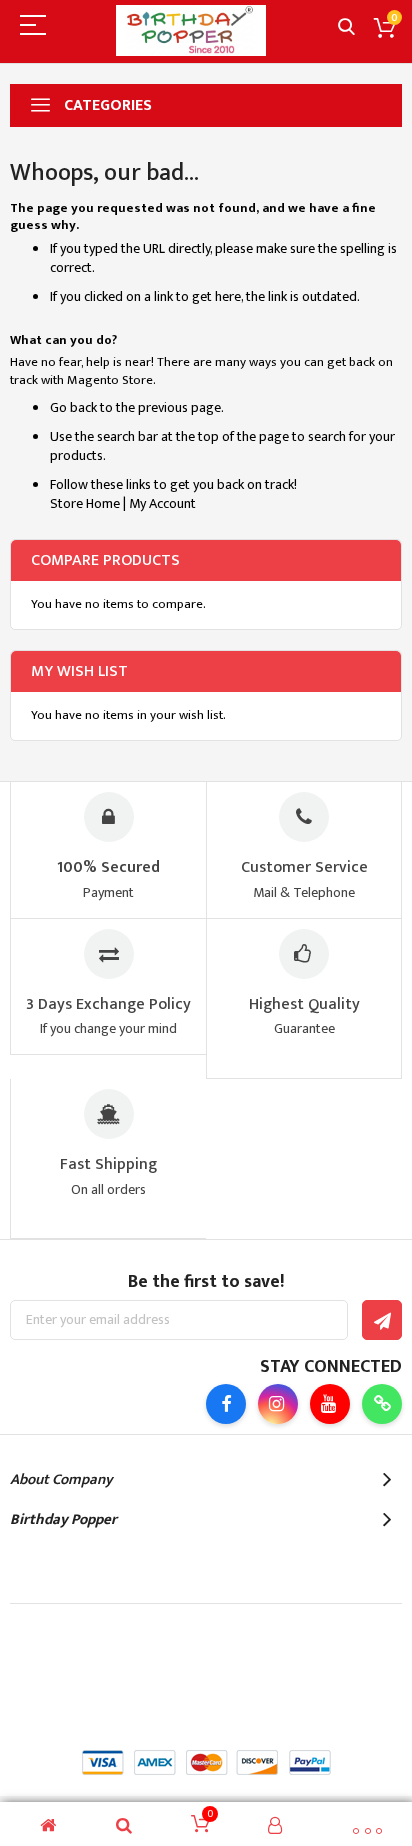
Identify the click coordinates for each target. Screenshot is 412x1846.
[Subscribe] (382, 1320)
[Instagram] (278, 1404)
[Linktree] (382, 1404)
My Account (162, 503)
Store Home (85, 503)
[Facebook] (226, 1404)
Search (346, 27)
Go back (73, 407)
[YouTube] (330, 1404)
